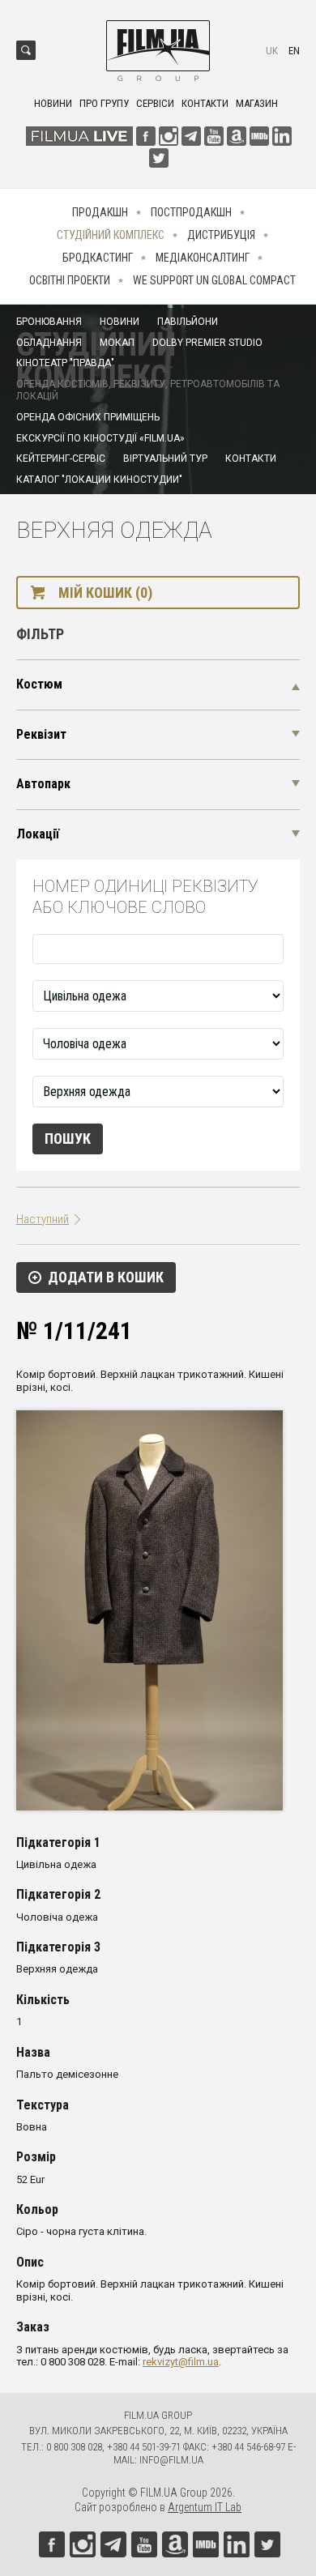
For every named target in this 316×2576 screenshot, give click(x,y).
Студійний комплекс (111, 235)
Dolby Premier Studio (207, 343)
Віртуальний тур (165, 458)
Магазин (257, 103)
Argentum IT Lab (205, 2507)
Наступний (43, 1219)
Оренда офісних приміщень (88, 417)
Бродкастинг (98, 258)
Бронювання (49, 322)
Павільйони (188, 322)
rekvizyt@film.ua (181, 2362)
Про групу (104, 103)
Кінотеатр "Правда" (65, 363)
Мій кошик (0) (105, 593)
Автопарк (43, 784)
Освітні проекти (70, 280)
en (294, 51)
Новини (53, 103)
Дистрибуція (221, 235)
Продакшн (100, 212)
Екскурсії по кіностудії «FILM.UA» (100, 438)
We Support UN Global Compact (214, 280)
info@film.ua (171, 2460)
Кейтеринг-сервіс (61, 458)
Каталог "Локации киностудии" (99, 480)
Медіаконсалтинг (203, 258)
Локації (38, 834)
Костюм (39, 684)
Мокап (117, 343)
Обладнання (49, 343)
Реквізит (41, 734)
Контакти (205, 103)
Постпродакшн (191, 212)
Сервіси (155, 103)
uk (272, 51)
